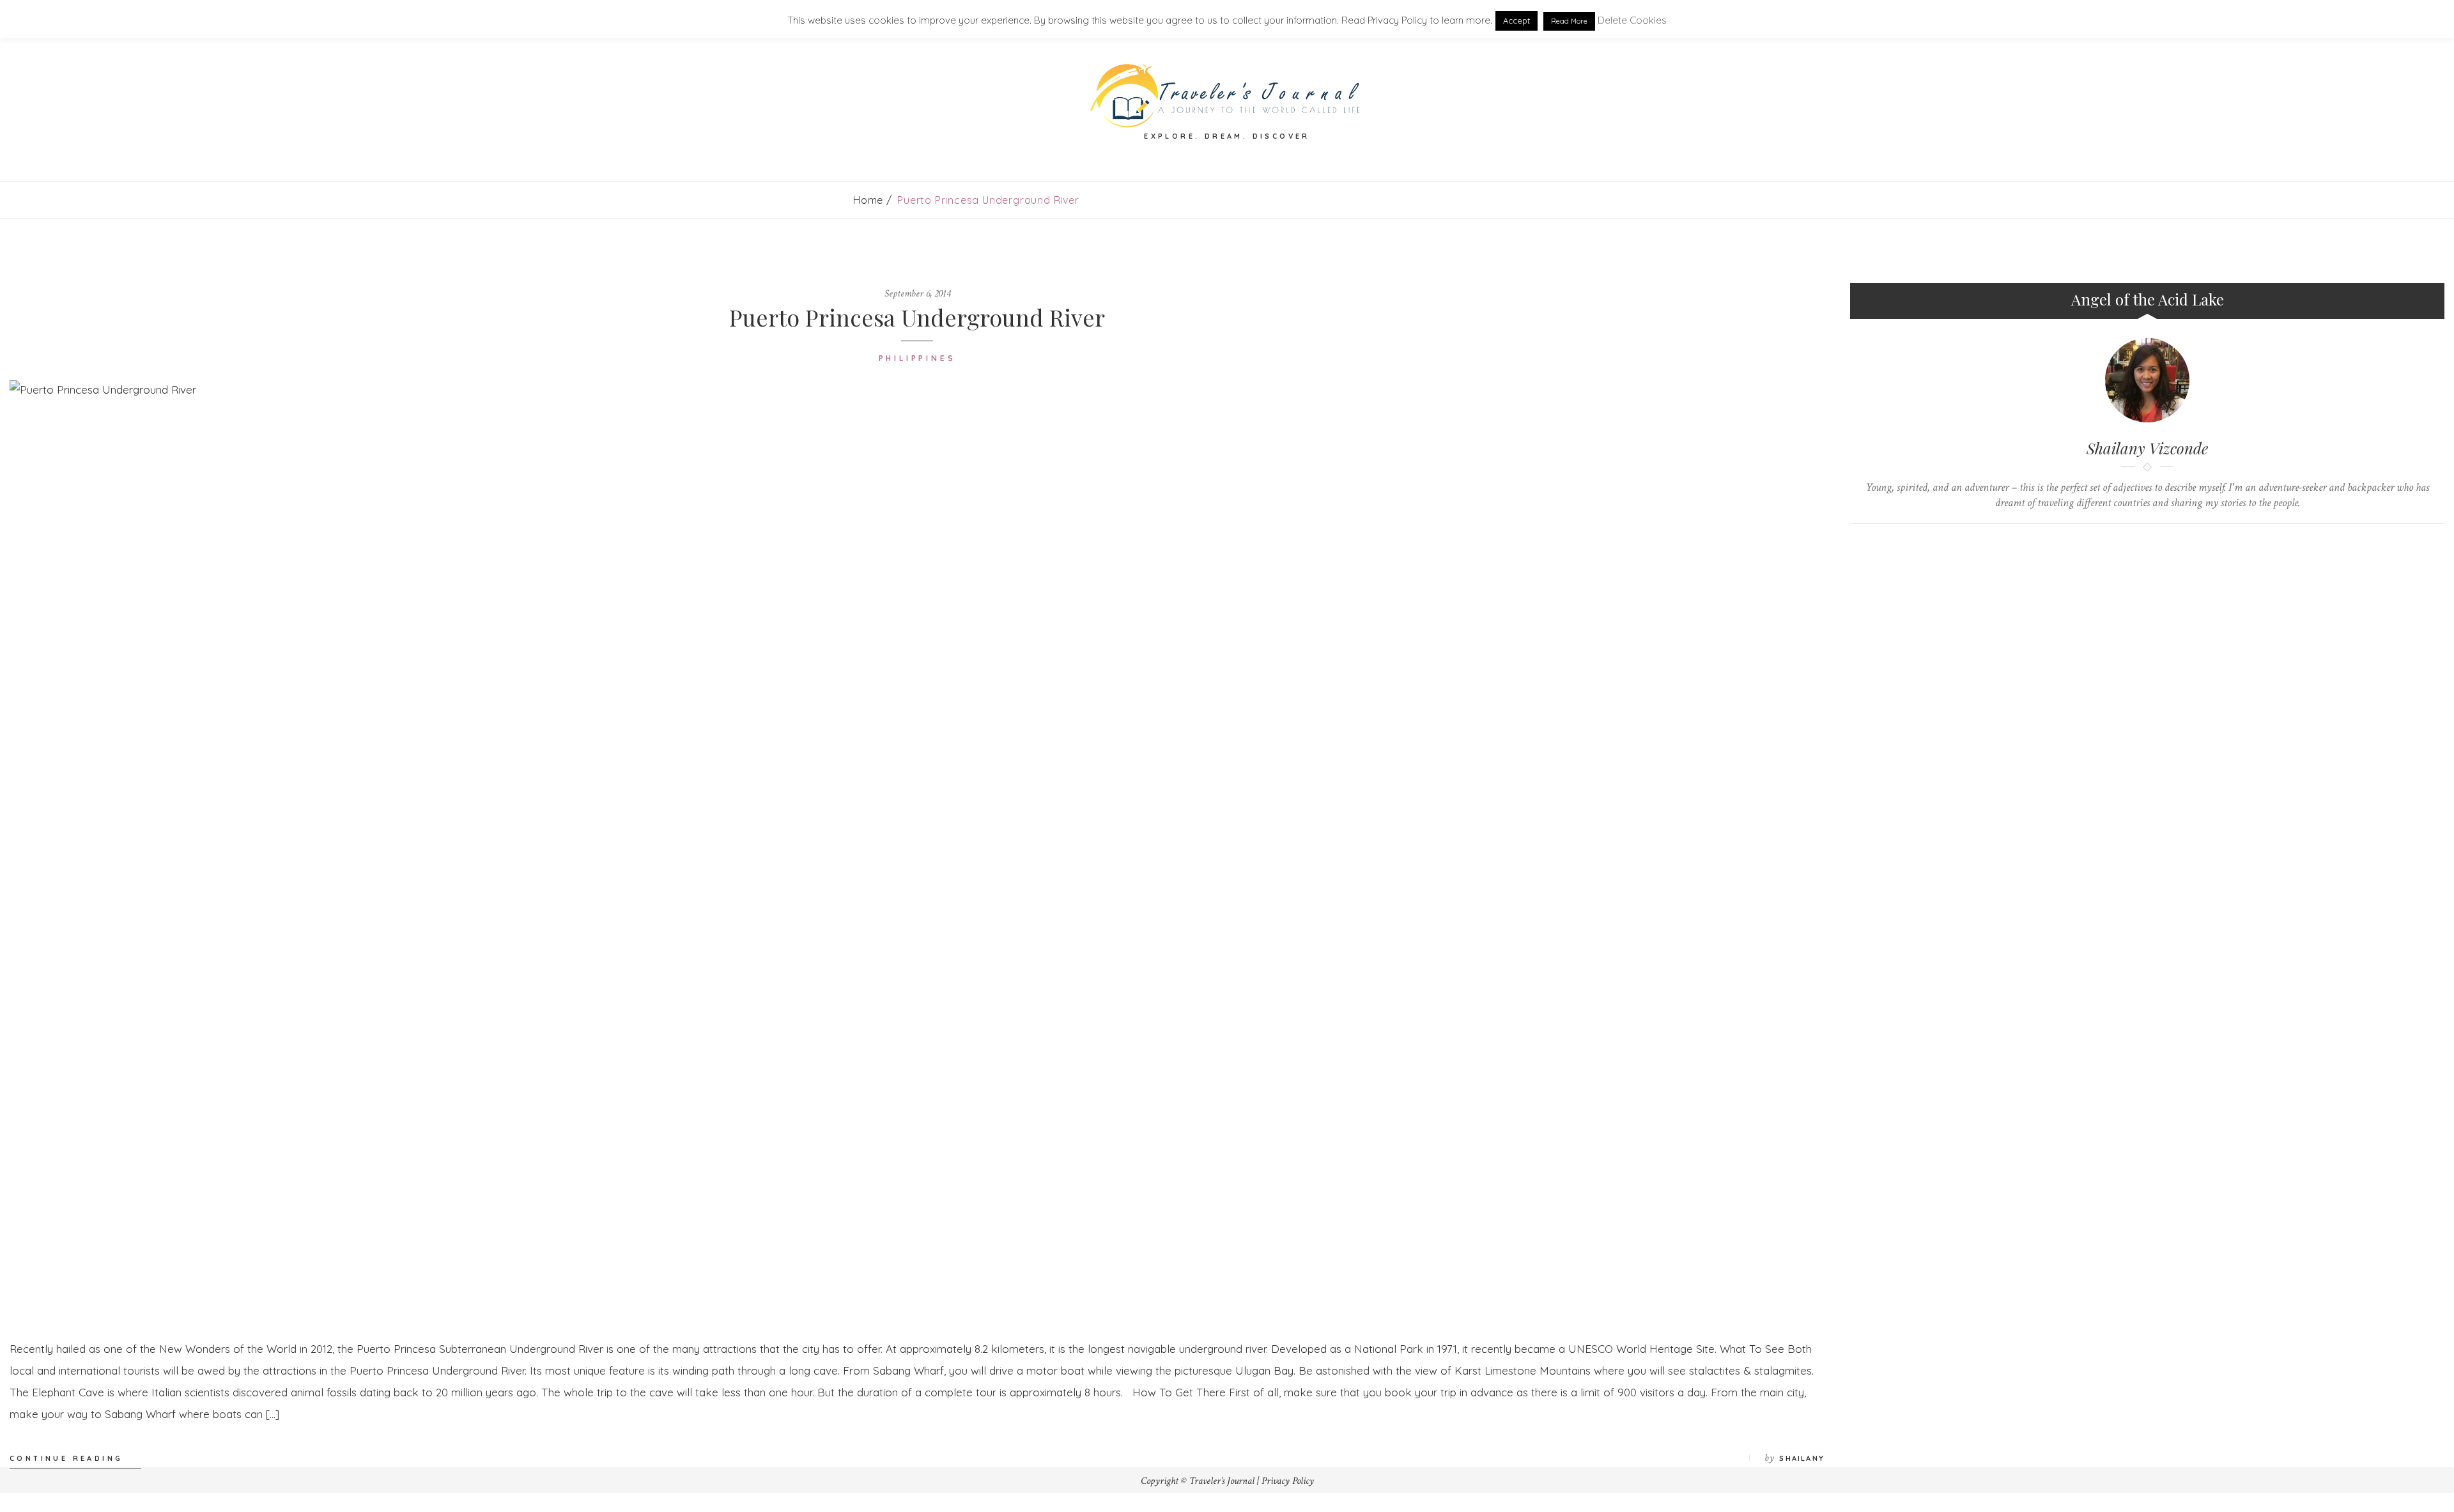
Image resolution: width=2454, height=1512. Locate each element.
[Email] (2160, 545)
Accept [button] (1516, 20)
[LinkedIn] (2135, 545)
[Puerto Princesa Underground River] (917, 850)
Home (868, 200)
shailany (1802, 1458)
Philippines (917, 358)
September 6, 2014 (917, 294)
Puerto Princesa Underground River (917, 317)
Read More (1569, 21)
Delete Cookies (1632, 20)
